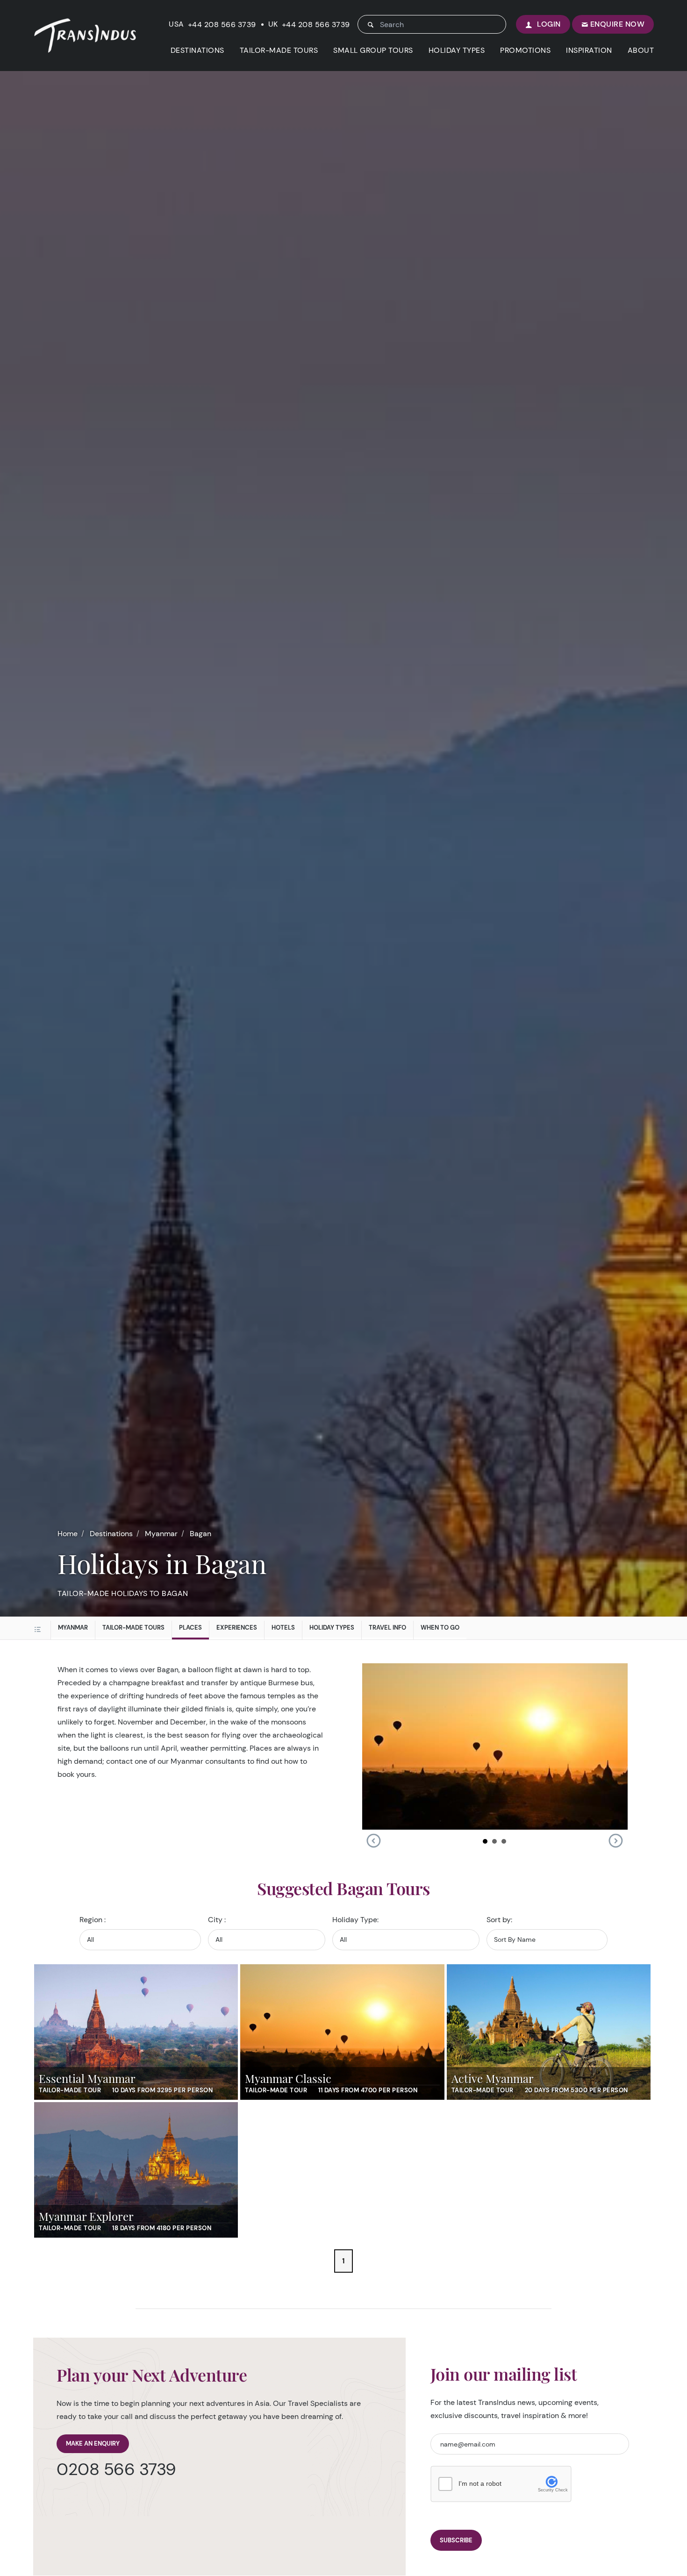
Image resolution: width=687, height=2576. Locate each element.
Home (68, 1534)
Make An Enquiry (93, 2444)
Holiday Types (332, 1628)
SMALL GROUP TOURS (373, 50)
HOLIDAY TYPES (457, 50)
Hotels (283, 1628)
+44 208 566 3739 (222, 25)
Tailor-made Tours (133, 1628)
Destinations (111, 1534)
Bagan (200, 1534)
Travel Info (387, 1628)
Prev (373, 1841)
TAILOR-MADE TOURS (279, 50)
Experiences (237, 1628)
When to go (440, 1628)
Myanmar (161, 1534)
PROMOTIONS (525, 50)
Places (190, 1628)
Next (615, 1841)
